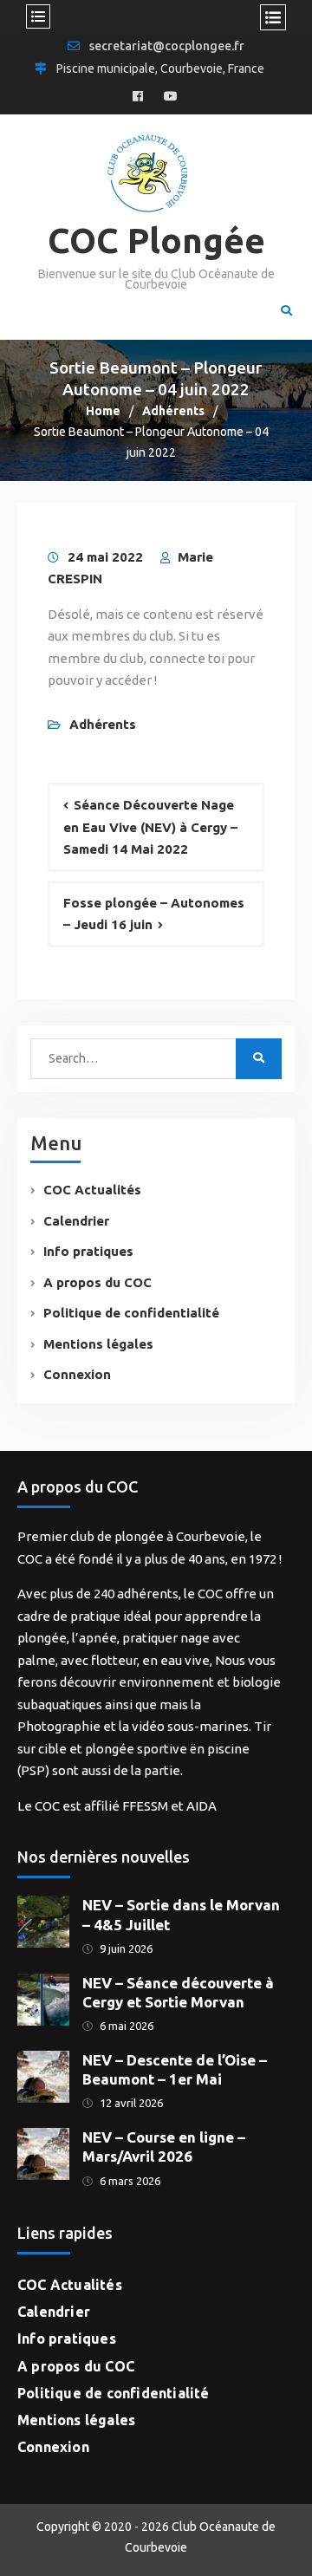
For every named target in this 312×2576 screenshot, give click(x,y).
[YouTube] (171, 97)
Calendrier (76, 1221)
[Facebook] (138, 97)
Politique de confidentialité (131, 1313)
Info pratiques (88, 1251)
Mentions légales (98, 1344)
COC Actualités (92, 1190)
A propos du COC (97, 1282)
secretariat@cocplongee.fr (167, 46)
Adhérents (103, 724)
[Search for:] (138, 1058)
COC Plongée (156, 241)
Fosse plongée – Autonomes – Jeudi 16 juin (154, 914)
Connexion (77, 1374)
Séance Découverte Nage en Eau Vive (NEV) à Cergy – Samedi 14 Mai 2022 (150, 827)
